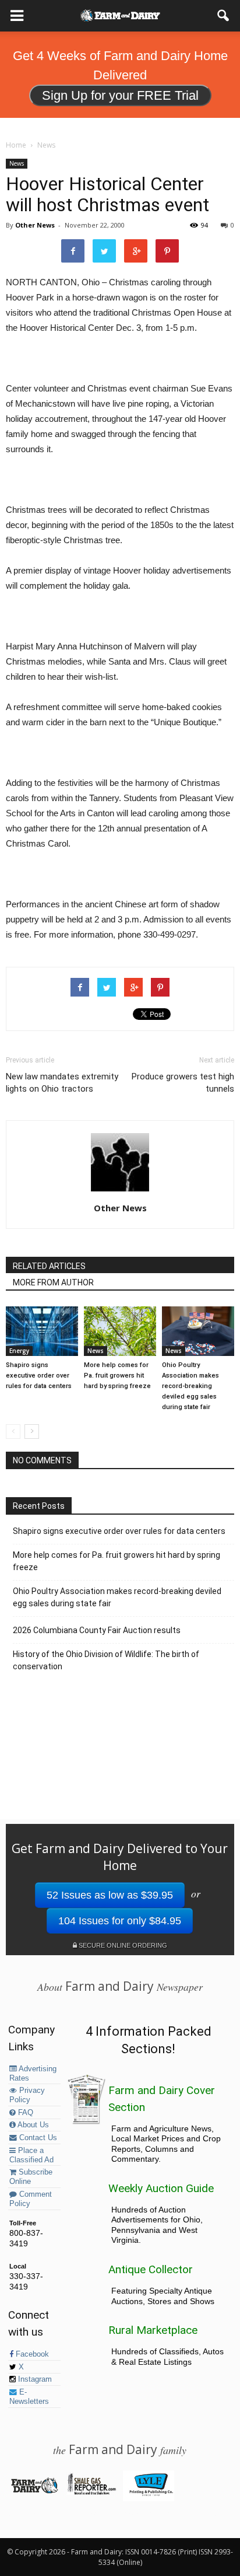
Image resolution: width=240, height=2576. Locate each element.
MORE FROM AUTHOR (53, 1282)
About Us (32, 2125)
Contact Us (37, 2138)
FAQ (24, 2113)
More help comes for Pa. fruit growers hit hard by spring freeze (117, 1376)
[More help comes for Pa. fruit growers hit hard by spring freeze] (120, 1331)
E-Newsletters (29, 2397)
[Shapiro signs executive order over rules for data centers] (42, 1331)
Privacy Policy (27, 2095)
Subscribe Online (31, 2177)
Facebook (31, 2354)
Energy (19, 1351)
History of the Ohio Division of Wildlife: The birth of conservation (106, 1660)
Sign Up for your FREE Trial (120, 95)
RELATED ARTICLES (49, 1266)
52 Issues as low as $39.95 (110, 1895)
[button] (224, 16)
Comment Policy (31, 2199)
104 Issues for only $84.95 (120, 1921)
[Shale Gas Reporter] (91, 2493)
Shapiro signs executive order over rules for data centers (39, 1376)
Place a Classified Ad (31, 2155)
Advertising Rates (33, 2074)
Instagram (34, 2379)
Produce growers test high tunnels (183, 1083)
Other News (35, 225)
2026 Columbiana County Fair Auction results (97, 1630)
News (17, 163)
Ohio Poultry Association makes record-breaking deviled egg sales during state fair (190, 1386)
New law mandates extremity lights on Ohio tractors (62, 1083)
